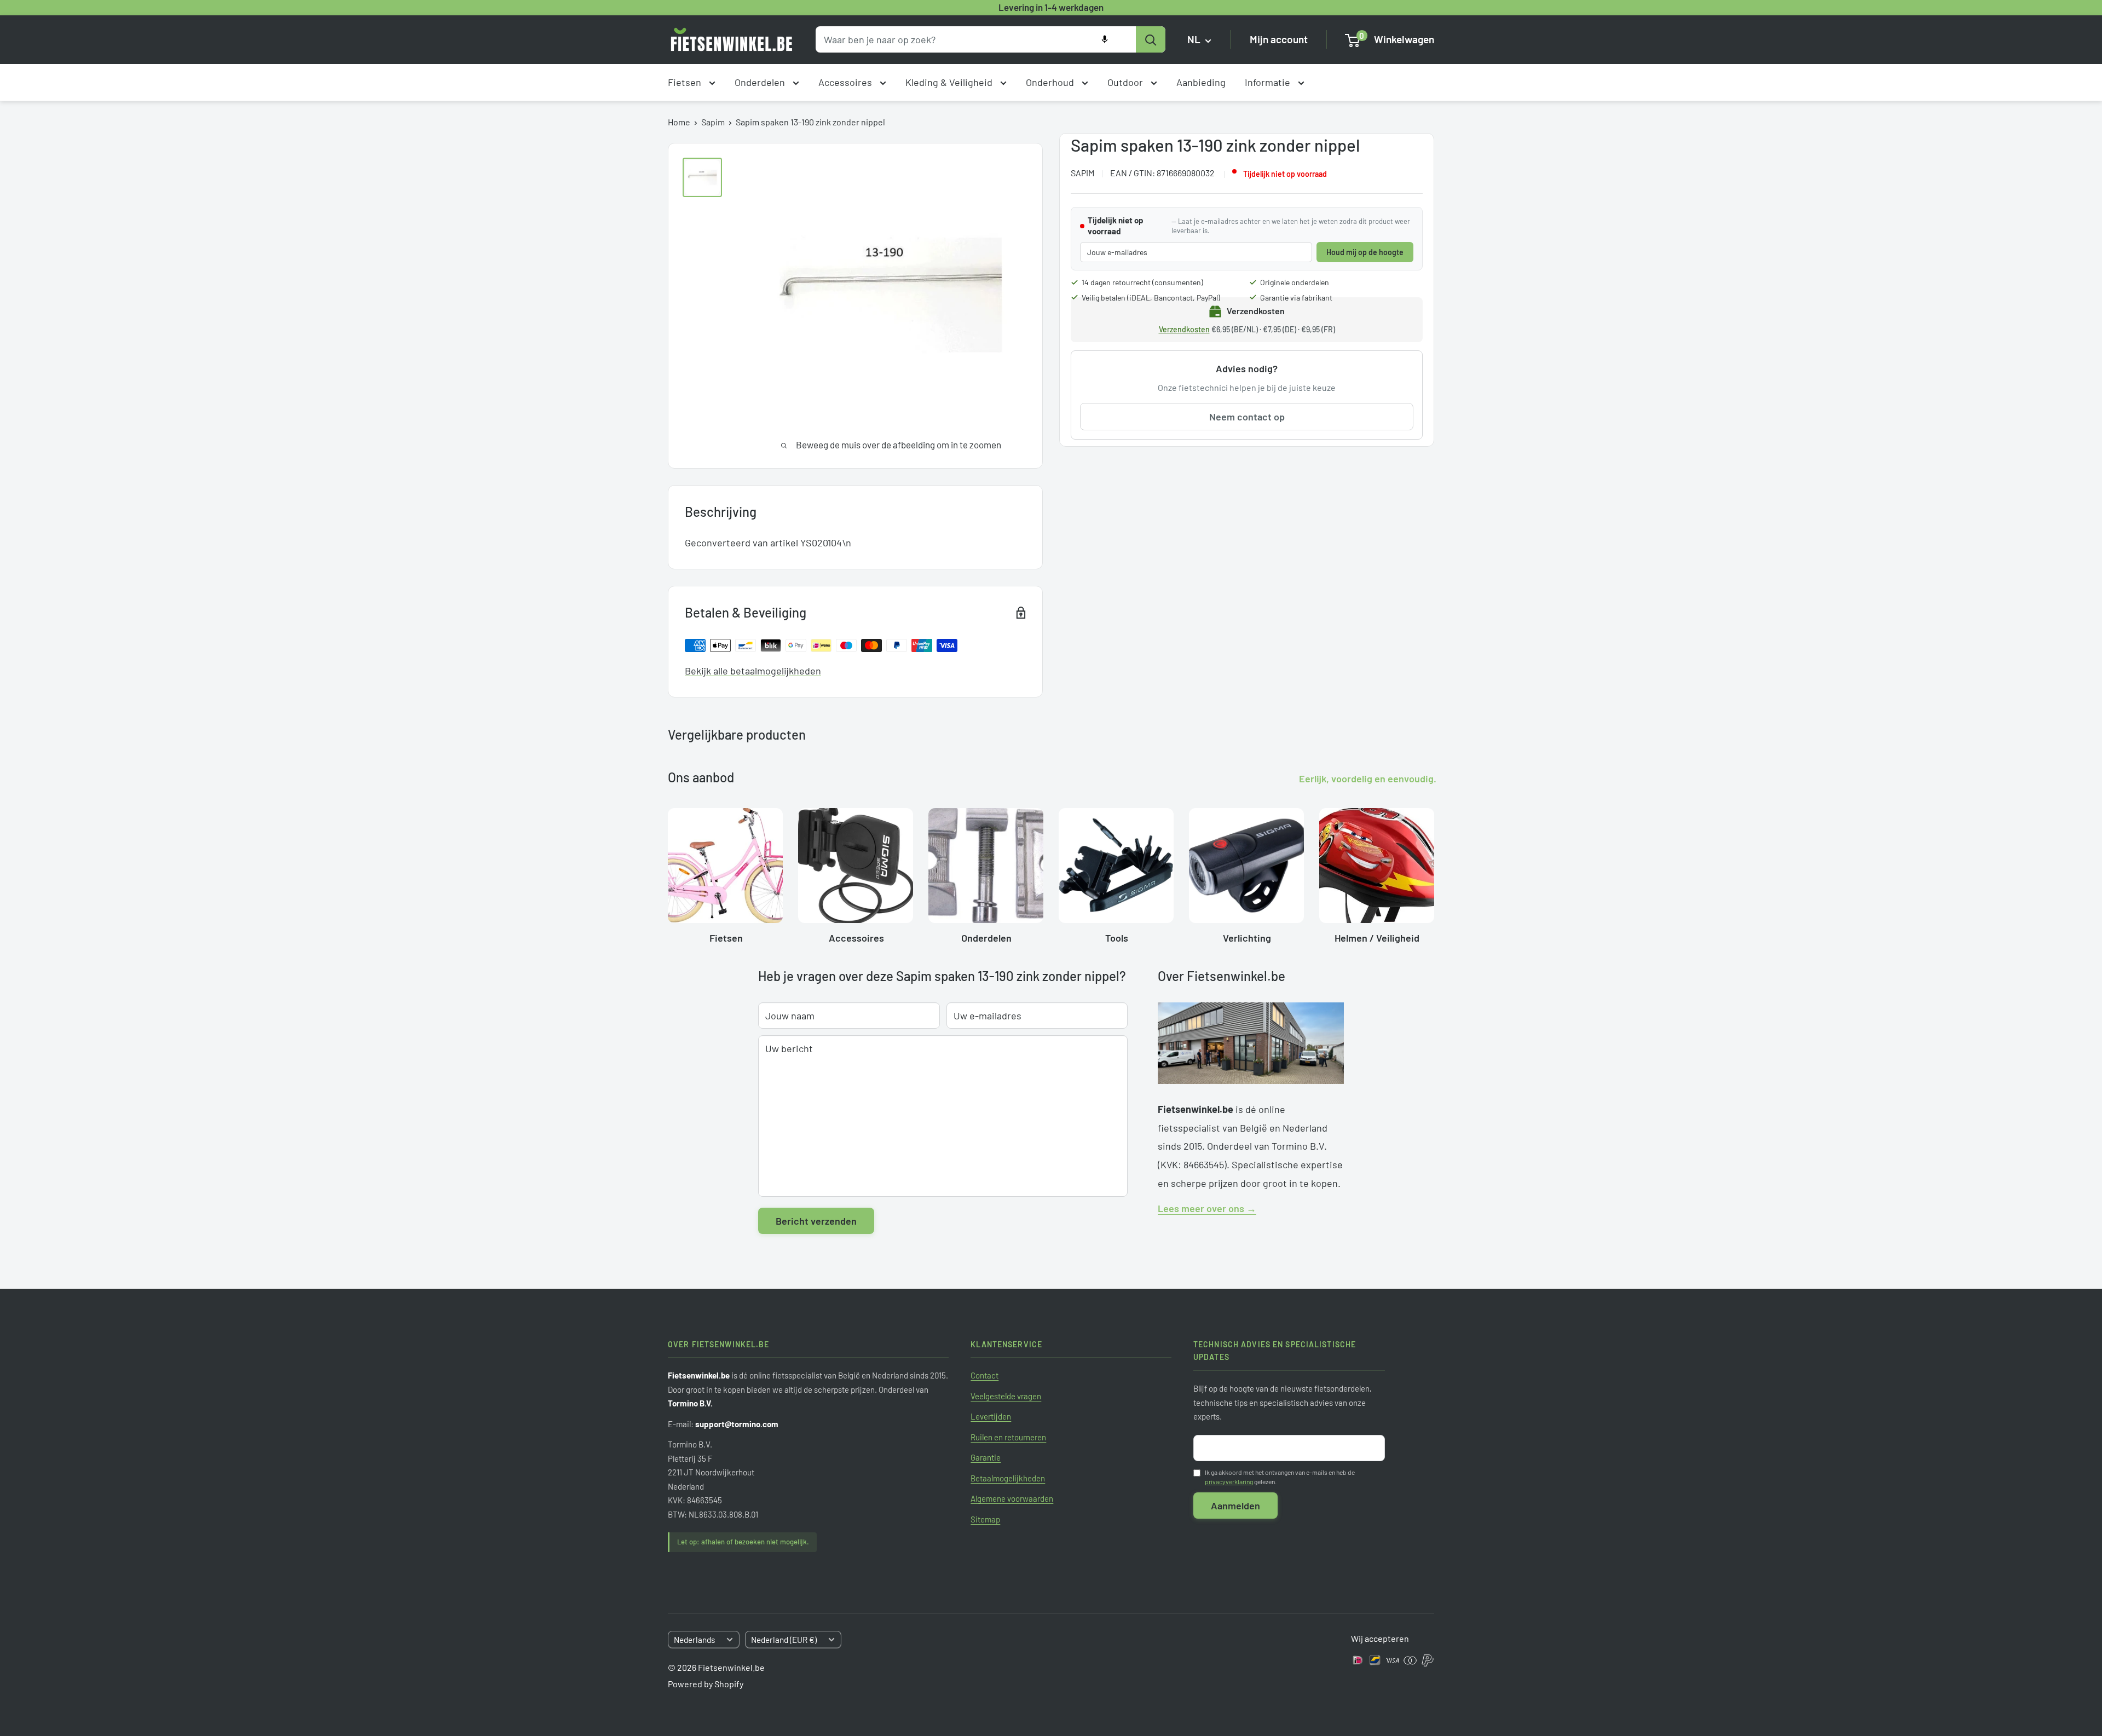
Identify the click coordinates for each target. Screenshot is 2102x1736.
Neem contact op (1247, 417)
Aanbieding (1201, 82)
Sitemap (985, 1519)
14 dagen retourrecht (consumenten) (1142, 283)
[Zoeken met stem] (1105, 39)
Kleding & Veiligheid (950, 82)
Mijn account (1279, 40)
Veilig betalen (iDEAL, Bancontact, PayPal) (1151, 298)
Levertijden (991, 1416)
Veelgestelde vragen (1006, 1396)
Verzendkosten (1184, 330)
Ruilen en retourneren (1008, 1437)
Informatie (1269, 82)
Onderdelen (761, 82)
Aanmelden (1235, 1506)
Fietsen (686, 82)
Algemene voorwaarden (1012, 1498)
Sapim (713, 122)
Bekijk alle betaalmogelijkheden (753, 671)
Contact (984, 1375)
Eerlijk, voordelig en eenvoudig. (1368, 778)
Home (679, 122)
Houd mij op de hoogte (1365, 252)
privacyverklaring (1229, 1481)
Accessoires (846, 82)
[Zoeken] (1151, 39)
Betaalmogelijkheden (1008, 1478)
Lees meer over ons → (1207, 1208)
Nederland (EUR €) (784, 1640)
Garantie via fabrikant (1296, 298)
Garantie (986, 1457)
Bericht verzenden (816, 1221)
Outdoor (1126, 82)
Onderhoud (1051, 82)
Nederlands (694, 1640)
